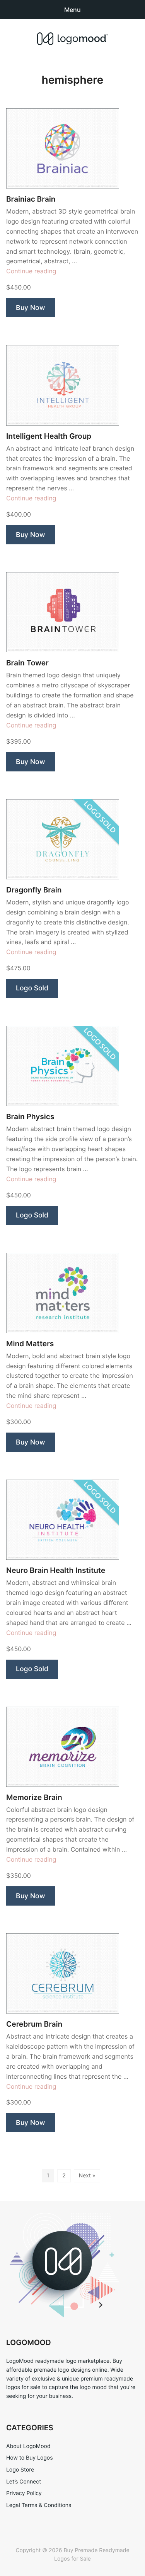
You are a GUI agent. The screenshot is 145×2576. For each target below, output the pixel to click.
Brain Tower (27, 663)
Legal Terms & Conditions (39, 2505)
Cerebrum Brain (34, 2024)
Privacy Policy (24, 2493)
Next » (87, 2176)
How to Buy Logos (29, 2458)
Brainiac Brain (31, 199)
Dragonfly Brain (34, 890)
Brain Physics (30, 1117)
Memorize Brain (34, 1797)
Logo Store (20, 2470)
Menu (72, 10)
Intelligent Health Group (49, 436)
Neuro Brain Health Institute (56, 1570)
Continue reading (31, 271)
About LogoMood (28, 2446)
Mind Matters (30, 1344)
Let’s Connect (24, 2482)
